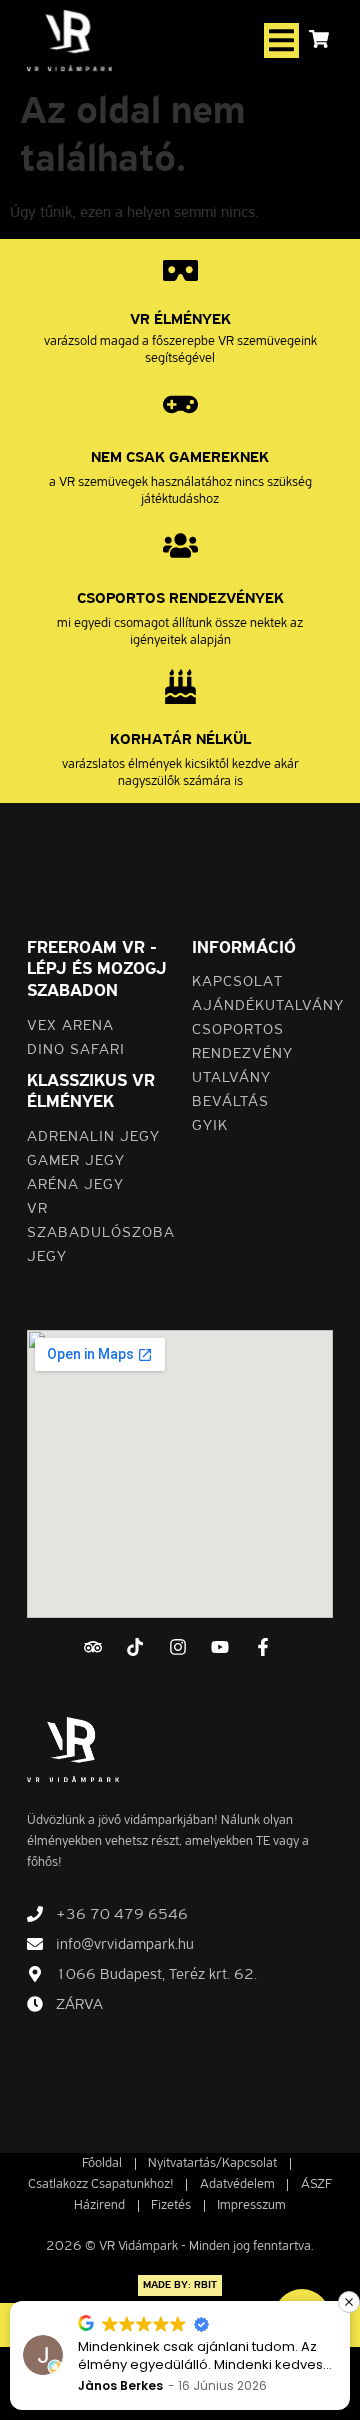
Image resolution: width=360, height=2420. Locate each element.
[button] (281, 40)
